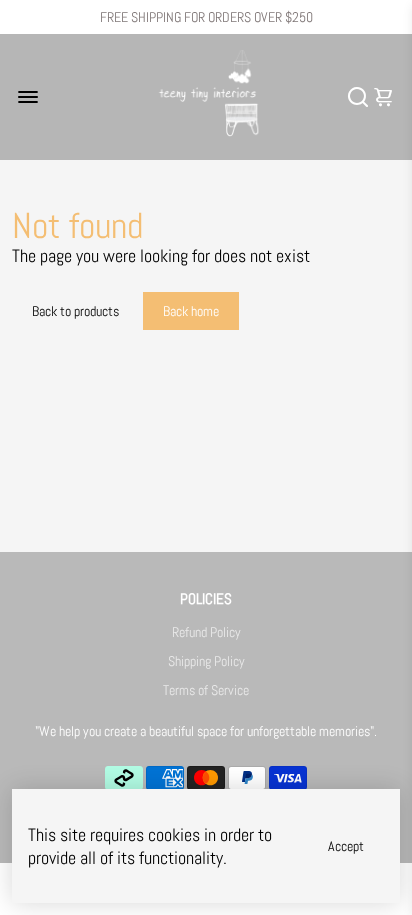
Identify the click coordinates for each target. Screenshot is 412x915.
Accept (346, 846)
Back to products (75, 311)
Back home (191, 311)
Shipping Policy (206, 661)
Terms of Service (206, 690)
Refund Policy (206, 632)
